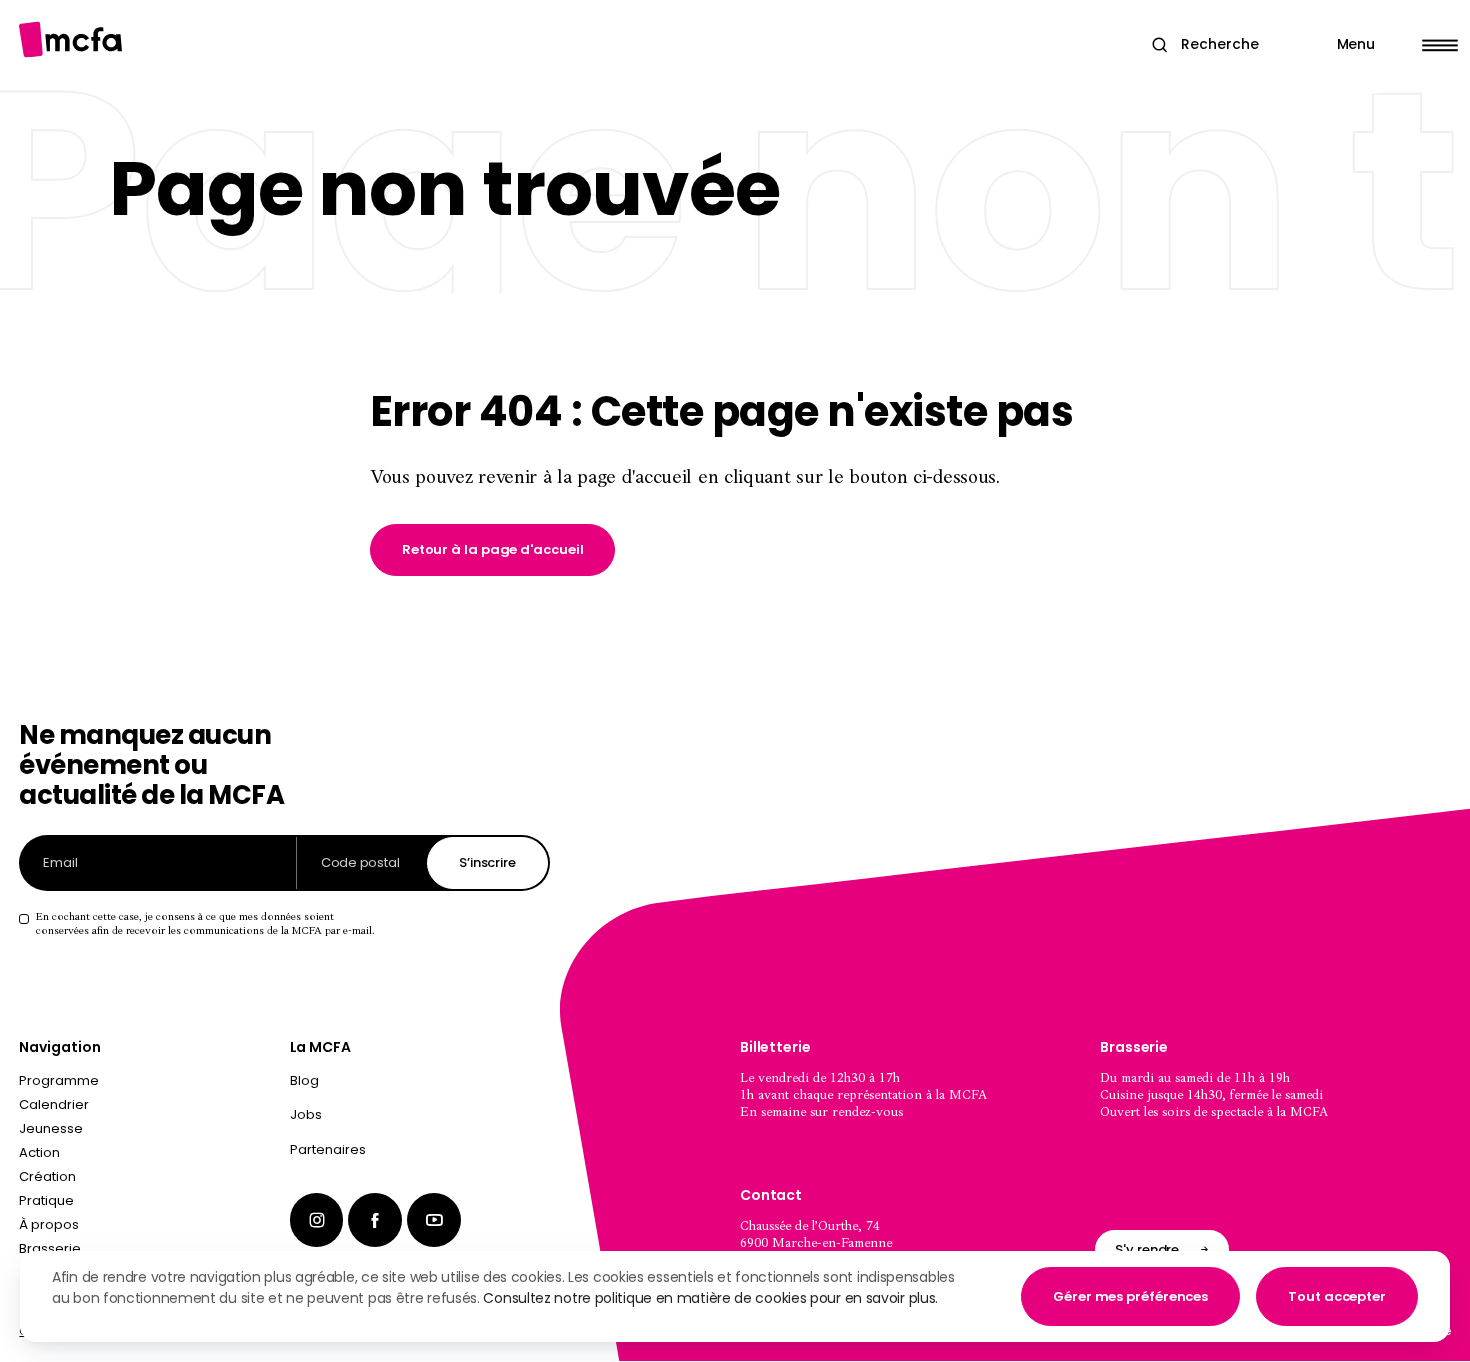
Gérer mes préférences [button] (1130, 1296)
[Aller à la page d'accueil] (70, 39)
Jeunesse (51, 1128)
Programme (59, 1080)
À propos (49, 1224)
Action (39, 1152)
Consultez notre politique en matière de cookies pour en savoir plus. (710, 1298)
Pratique (46, 1200)
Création (47, 1176)
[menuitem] (420, 1085)
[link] (493, 550)
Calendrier (54, 1104)
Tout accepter (1337, 1296)
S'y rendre (1147, 1249)
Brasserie (50, 1248)
